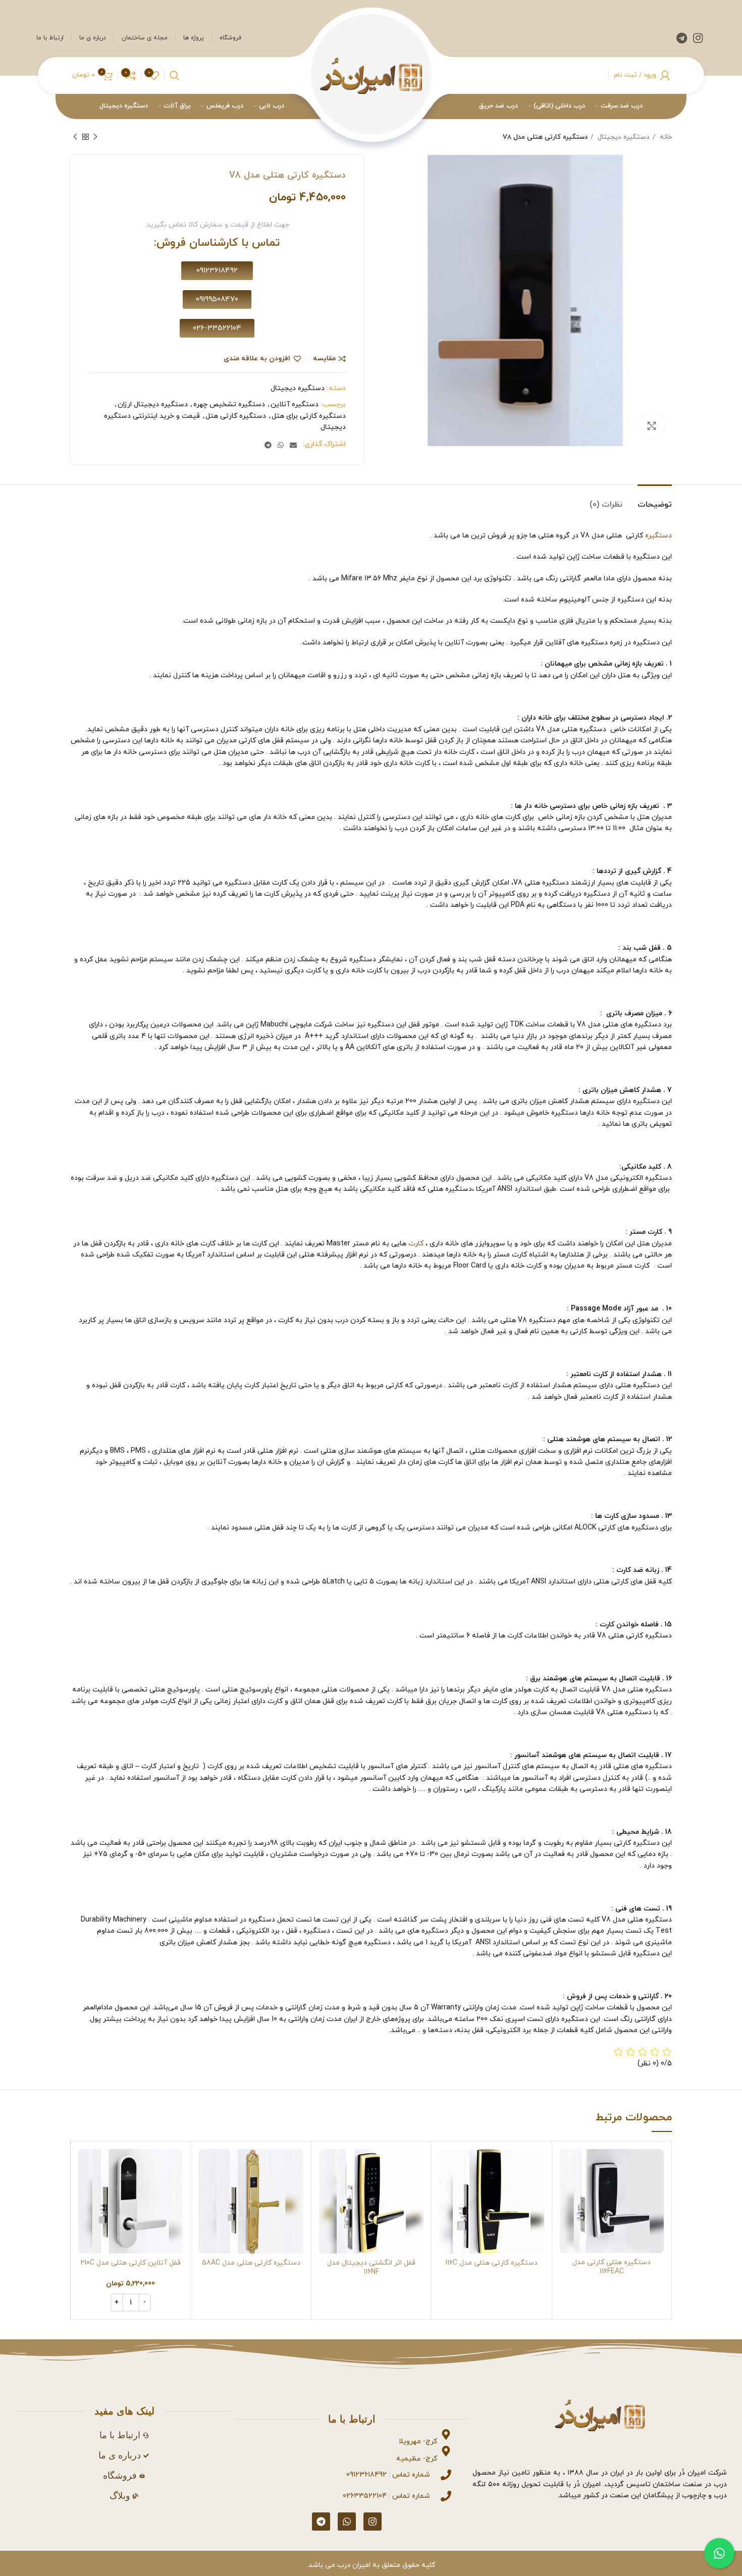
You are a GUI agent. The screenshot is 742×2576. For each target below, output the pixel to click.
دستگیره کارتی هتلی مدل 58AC (251, 2263)
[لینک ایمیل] (293, 445)
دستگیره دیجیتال (623, 137)
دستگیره (658, 536)
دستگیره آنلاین (295, 404)
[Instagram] (373, 2522)
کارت (416, 1244)
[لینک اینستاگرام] (698, 38)
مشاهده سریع (567, 2188)
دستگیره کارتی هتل (236, 416)
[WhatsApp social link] (281, 445)
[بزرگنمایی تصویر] (652, 426)
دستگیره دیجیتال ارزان (153, 404)
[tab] (655, 500)
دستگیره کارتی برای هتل (309, 416)
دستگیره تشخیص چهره (229, 404)
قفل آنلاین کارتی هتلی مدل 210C (130, 2263)
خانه (665, 137)
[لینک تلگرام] (682, 38)
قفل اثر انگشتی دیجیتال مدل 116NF (371, 2267)
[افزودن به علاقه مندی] (567, 2211)
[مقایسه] (567, 2166)
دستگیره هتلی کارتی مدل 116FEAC (612, 2267)
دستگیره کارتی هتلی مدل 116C (491, 2263)
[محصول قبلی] (95, 137)
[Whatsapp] (347, 2522)
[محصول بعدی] (75, 137)
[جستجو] (174, 76)
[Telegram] (321, 2522)
